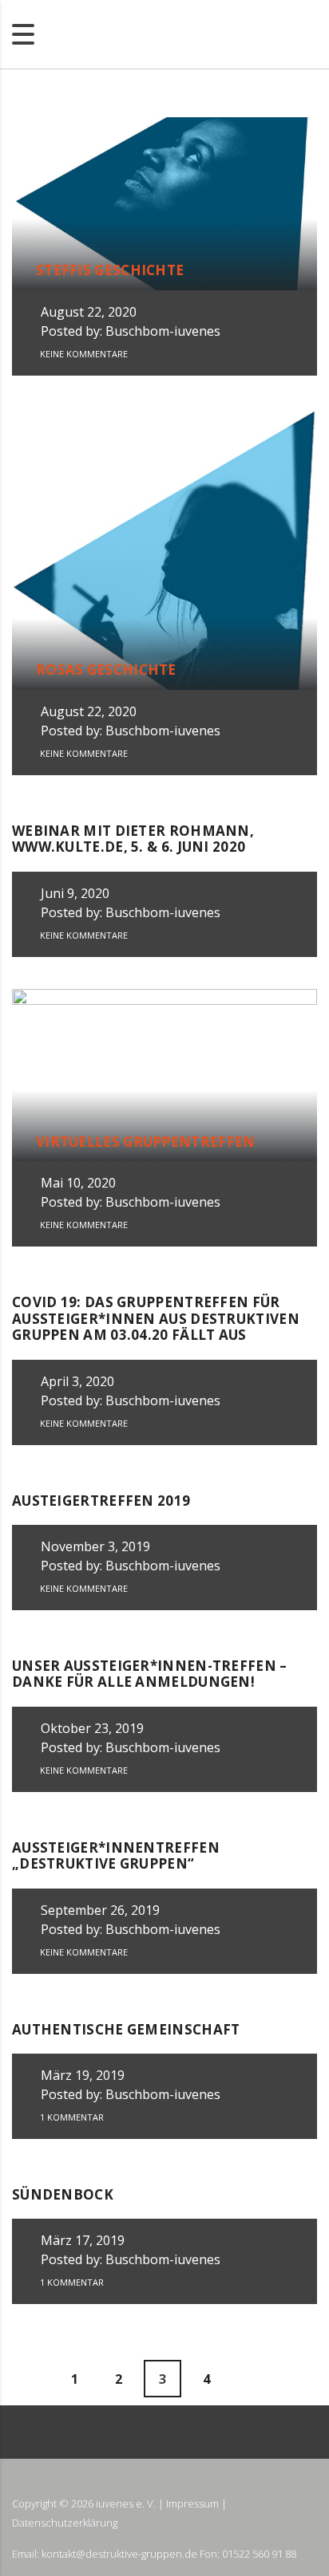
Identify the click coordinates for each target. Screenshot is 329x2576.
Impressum (192, 2503)
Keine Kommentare (83, 354)
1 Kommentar (71, 2117)
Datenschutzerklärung (65, 2523)
